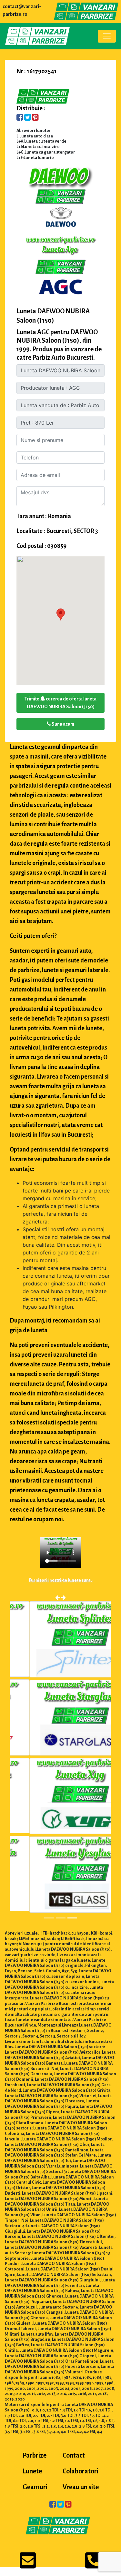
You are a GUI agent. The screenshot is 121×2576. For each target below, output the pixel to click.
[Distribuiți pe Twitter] (28, 118)
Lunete (32, 2471)
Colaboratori (81, 2471)
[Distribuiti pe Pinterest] (35, 118)
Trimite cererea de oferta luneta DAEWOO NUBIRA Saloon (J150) (60, 703)
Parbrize (35, 2455)
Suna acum (63, 724)
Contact (74, 2455)
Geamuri (35, 2487)
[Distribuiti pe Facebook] (20, 118)
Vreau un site (81, 2487)
